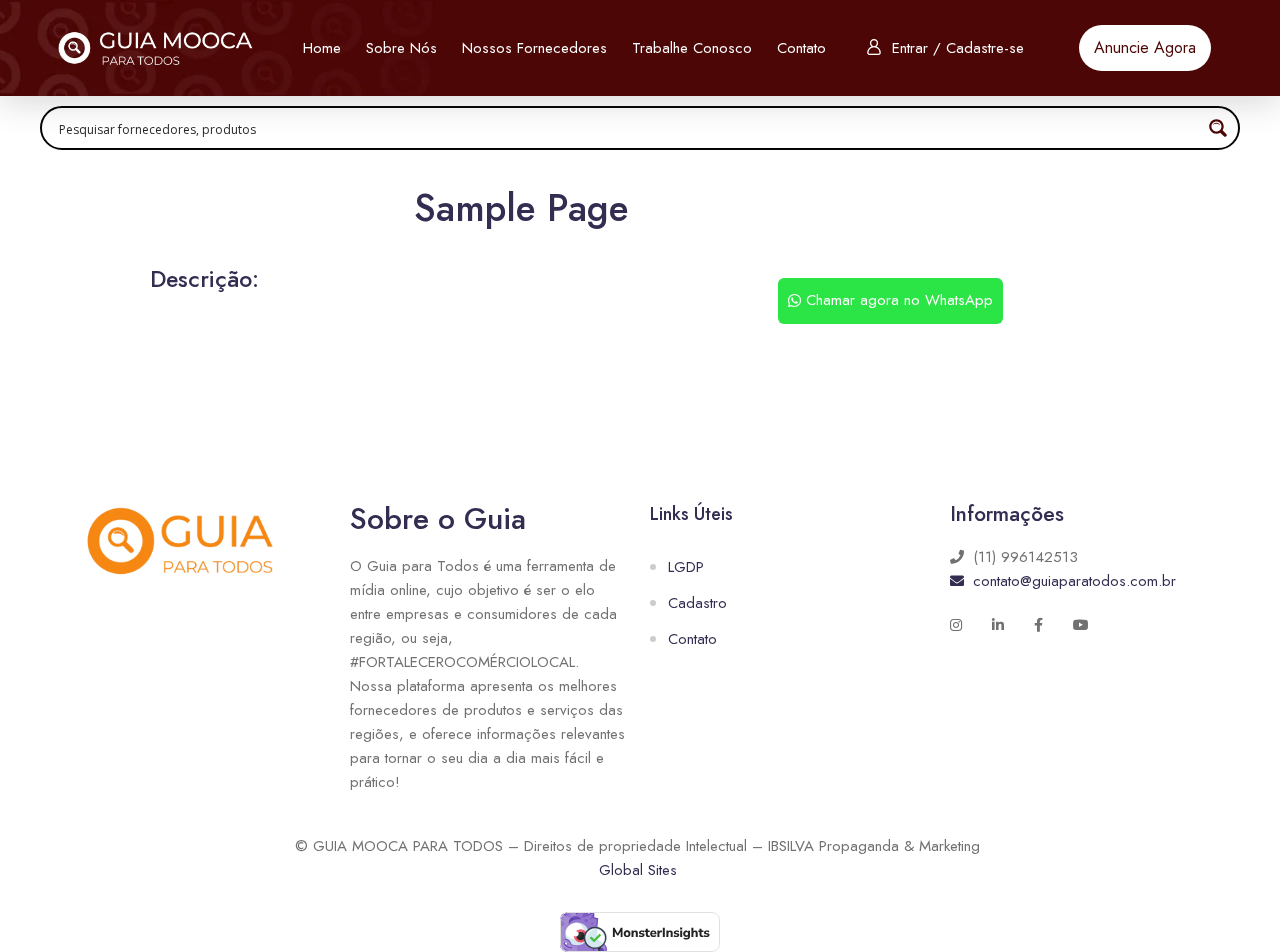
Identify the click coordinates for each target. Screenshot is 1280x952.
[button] (1145, 48)
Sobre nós (401, 48)
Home (322, 48)
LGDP (686, 567)
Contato (801, 48)
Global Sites (638, 870)
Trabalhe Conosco (692, 48)
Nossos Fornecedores (534, 48)
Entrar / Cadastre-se (958, 48)
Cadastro (697, 603)
